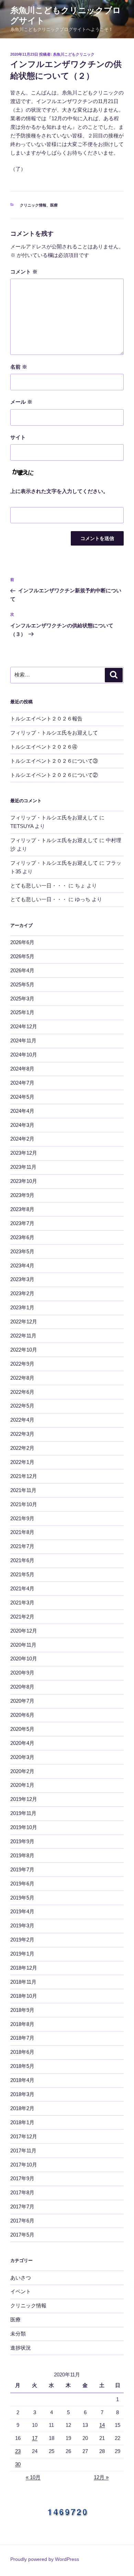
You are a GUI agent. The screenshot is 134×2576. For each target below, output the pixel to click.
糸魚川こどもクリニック (74, 54)
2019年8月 (22, 1855)
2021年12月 (24, 1476)
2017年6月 (22, 2221)
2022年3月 (22, 1434)
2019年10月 (24, 1827)
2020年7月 (22, 1701)
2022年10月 (24, 1350)
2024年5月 (22, 1097)
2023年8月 (22, 1209)
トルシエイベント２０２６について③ (54, 761)
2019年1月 (22, 1954)
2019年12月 (24, 1799)
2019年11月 (23, 1813)
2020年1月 (22, 1785)
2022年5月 (22, 1406)
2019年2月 (22, 1940)
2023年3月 (22, 1279)
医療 (54, 205)
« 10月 (33, 2477)
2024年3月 (22, 1125)
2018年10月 (24, 1996)
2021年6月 (22, 1560)
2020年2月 (22, 1771)
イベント (21, 2291)
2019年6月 (22, 1884)
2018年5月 (22, 2066)
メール (21, 402)
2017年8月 (22, 2192)
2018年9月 (22, 2010)
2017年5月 (22, 2235)
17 (35, 2438)
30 (18, 2464)
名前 (19, 367)
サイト (18, 437)
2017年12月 (24, 2136)
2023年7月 (22, 1223)
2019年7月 (22, 1869)
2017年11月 (23, 2151)
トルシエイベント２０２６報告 (46, 719)
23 (18, 2451)
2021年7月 (22, 1546)
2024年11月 (23, 1040)
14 (102, 2425)
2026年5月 (22, 956)
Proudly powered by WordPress (45, 2559)
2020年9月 (22, 1673)
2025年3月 (22, 999)
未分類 (18, 2334)
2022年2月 (22, 1448)
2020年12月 (24, 1631)
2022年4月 (22, 1420)
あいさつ (21, 2278)
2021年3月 (22, 1603)
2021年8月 (22, 1532)
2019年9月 (22, 1841)
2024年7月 (22, 1083)
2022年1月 (22, 1462)
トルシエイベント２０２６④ (44, 747)
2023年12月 (24, 1153)
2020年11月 (23, 1645)
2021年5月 (22, 1574)
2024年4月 (22, 1111)
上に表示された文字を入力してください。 (59, 491)
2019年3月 (22, 1925)
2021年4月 (22, 1588)
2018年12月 (24, 1968)
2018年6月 (22, 2052)
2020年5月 (22, 1729)
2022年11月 (23, 1336)
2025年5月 (22, 984)
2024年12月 (24, 1026)
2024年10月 (24, 1055)
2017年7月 (22, 2207)
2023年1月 (22, 1307)
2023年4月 (22, 1265)
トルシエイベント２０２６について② (54, 775)
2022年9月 (22, 1364)
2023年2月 (22, 1293)
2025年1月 (22, 1012)
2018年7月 (22, 2038)
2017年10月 (24, 2165)
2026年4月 (22, 970)
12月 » (101, 2477)
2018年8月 (22, 2024)
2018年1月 (22, 2122)
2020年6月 (22, 1715)
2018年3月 (22, 2094)
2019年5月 (22, 1898)
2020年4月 (22, 1743)
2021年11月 (23, 1490)
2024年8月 (22, 1069)
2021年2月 (22, 1617)
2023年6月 (22, 1237)
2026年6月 (22, 942)
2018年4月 (22, 2080)
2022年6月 (22, 1392)
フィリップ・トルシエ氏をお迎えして (54, 733)
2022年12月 (24, 1321)
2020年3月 (22, 1757)
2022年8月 (22, 1378)
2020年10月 (24, 1659)
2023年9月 (22, 1195)
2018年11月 (23, 1982)
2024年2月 (22, 1139)
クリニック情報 (33, 205)
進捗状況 (21, 2348)
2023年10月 (24, 1181)
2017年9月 (22, 2178)
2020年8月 (22, 1687)
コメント (24, 272)
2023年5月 (22, 1251)
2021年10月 (24, 1504)
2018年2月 (22, 2108)
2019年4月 (22, 1911)
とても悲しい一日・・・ (39, 886)
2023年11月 (23, 1167)
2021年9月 (22, 1518)
